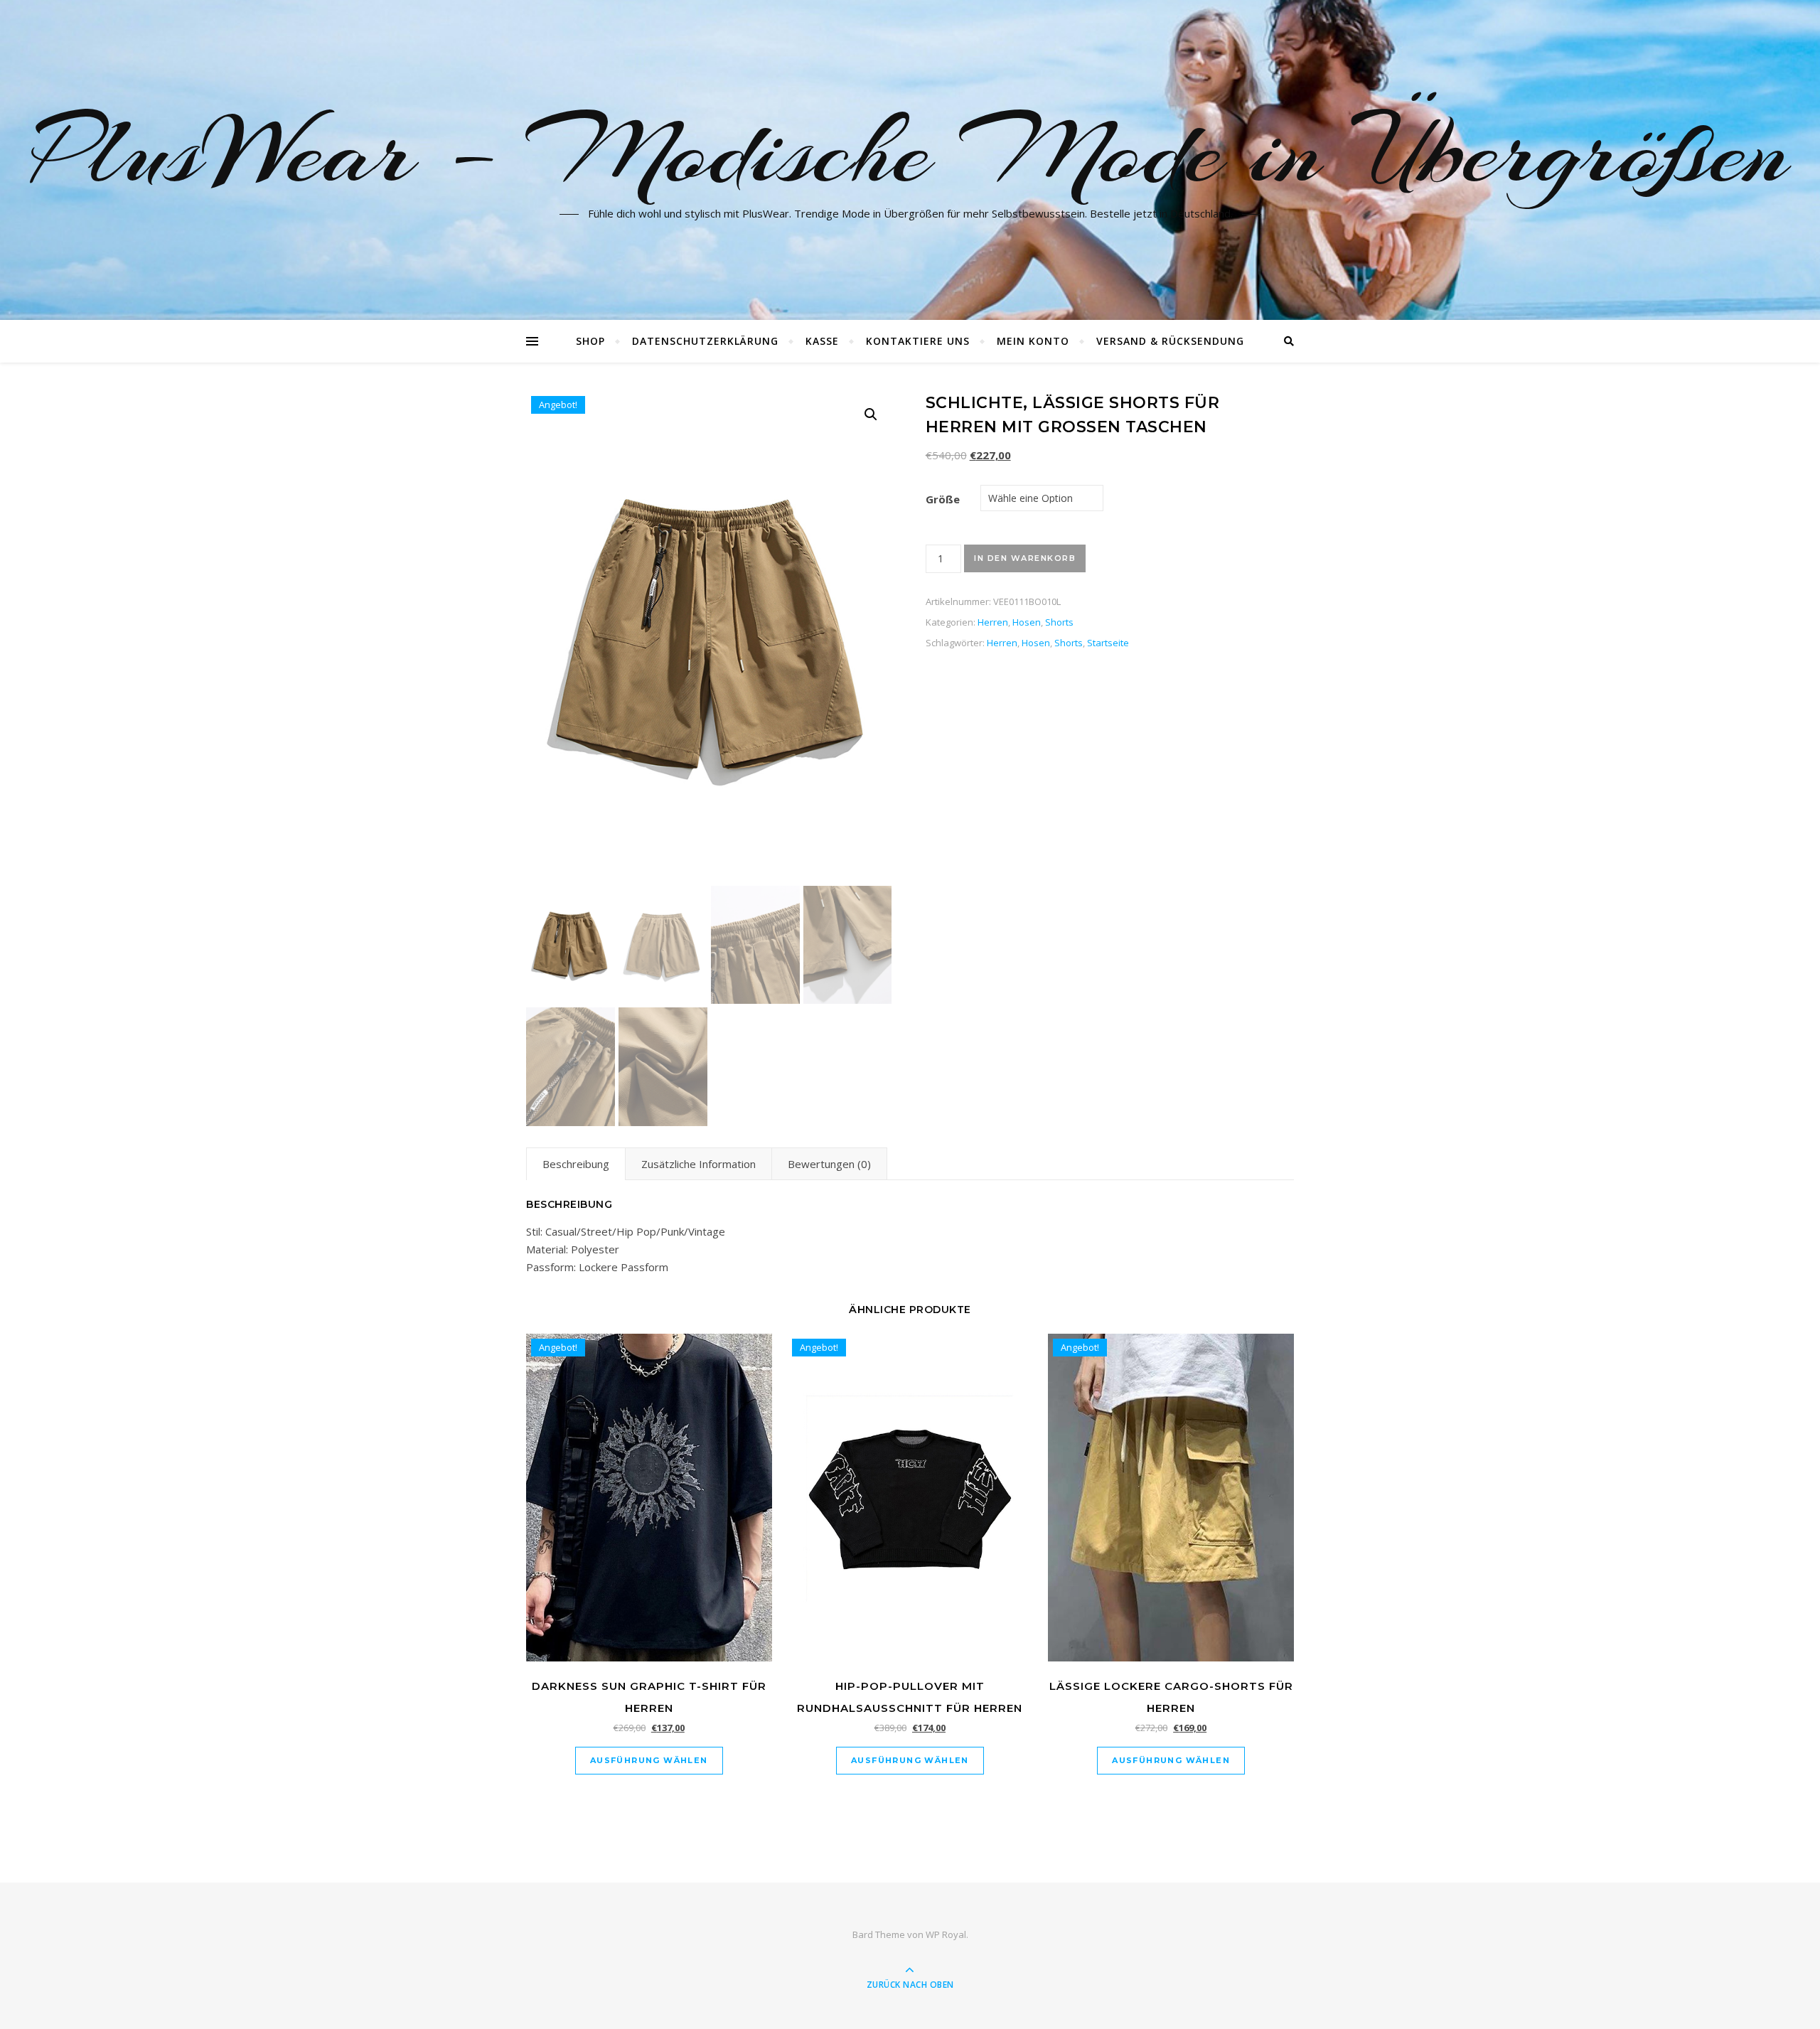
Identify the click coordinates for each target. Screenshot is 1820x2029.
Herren (993, 622)
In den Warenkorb (1025, 558)
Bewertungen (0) (829, 1164)
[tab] (576, 1164)
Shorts (1059, 622)
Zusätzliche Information (698, 1164)
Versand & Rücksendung (1170, 341)
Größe (943, 499)
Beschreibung (576, 1164)
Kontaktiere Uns (918, 341)
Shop (590, 341)
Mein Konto (1033, 341)
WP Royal (946, 1934)
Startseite (1108, 643)
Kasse (822, 341)
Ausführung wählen (649, 1760)
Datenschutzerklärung (705, 341)
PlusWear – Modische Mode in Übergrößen (910, 151)
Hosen (1027, 622)
